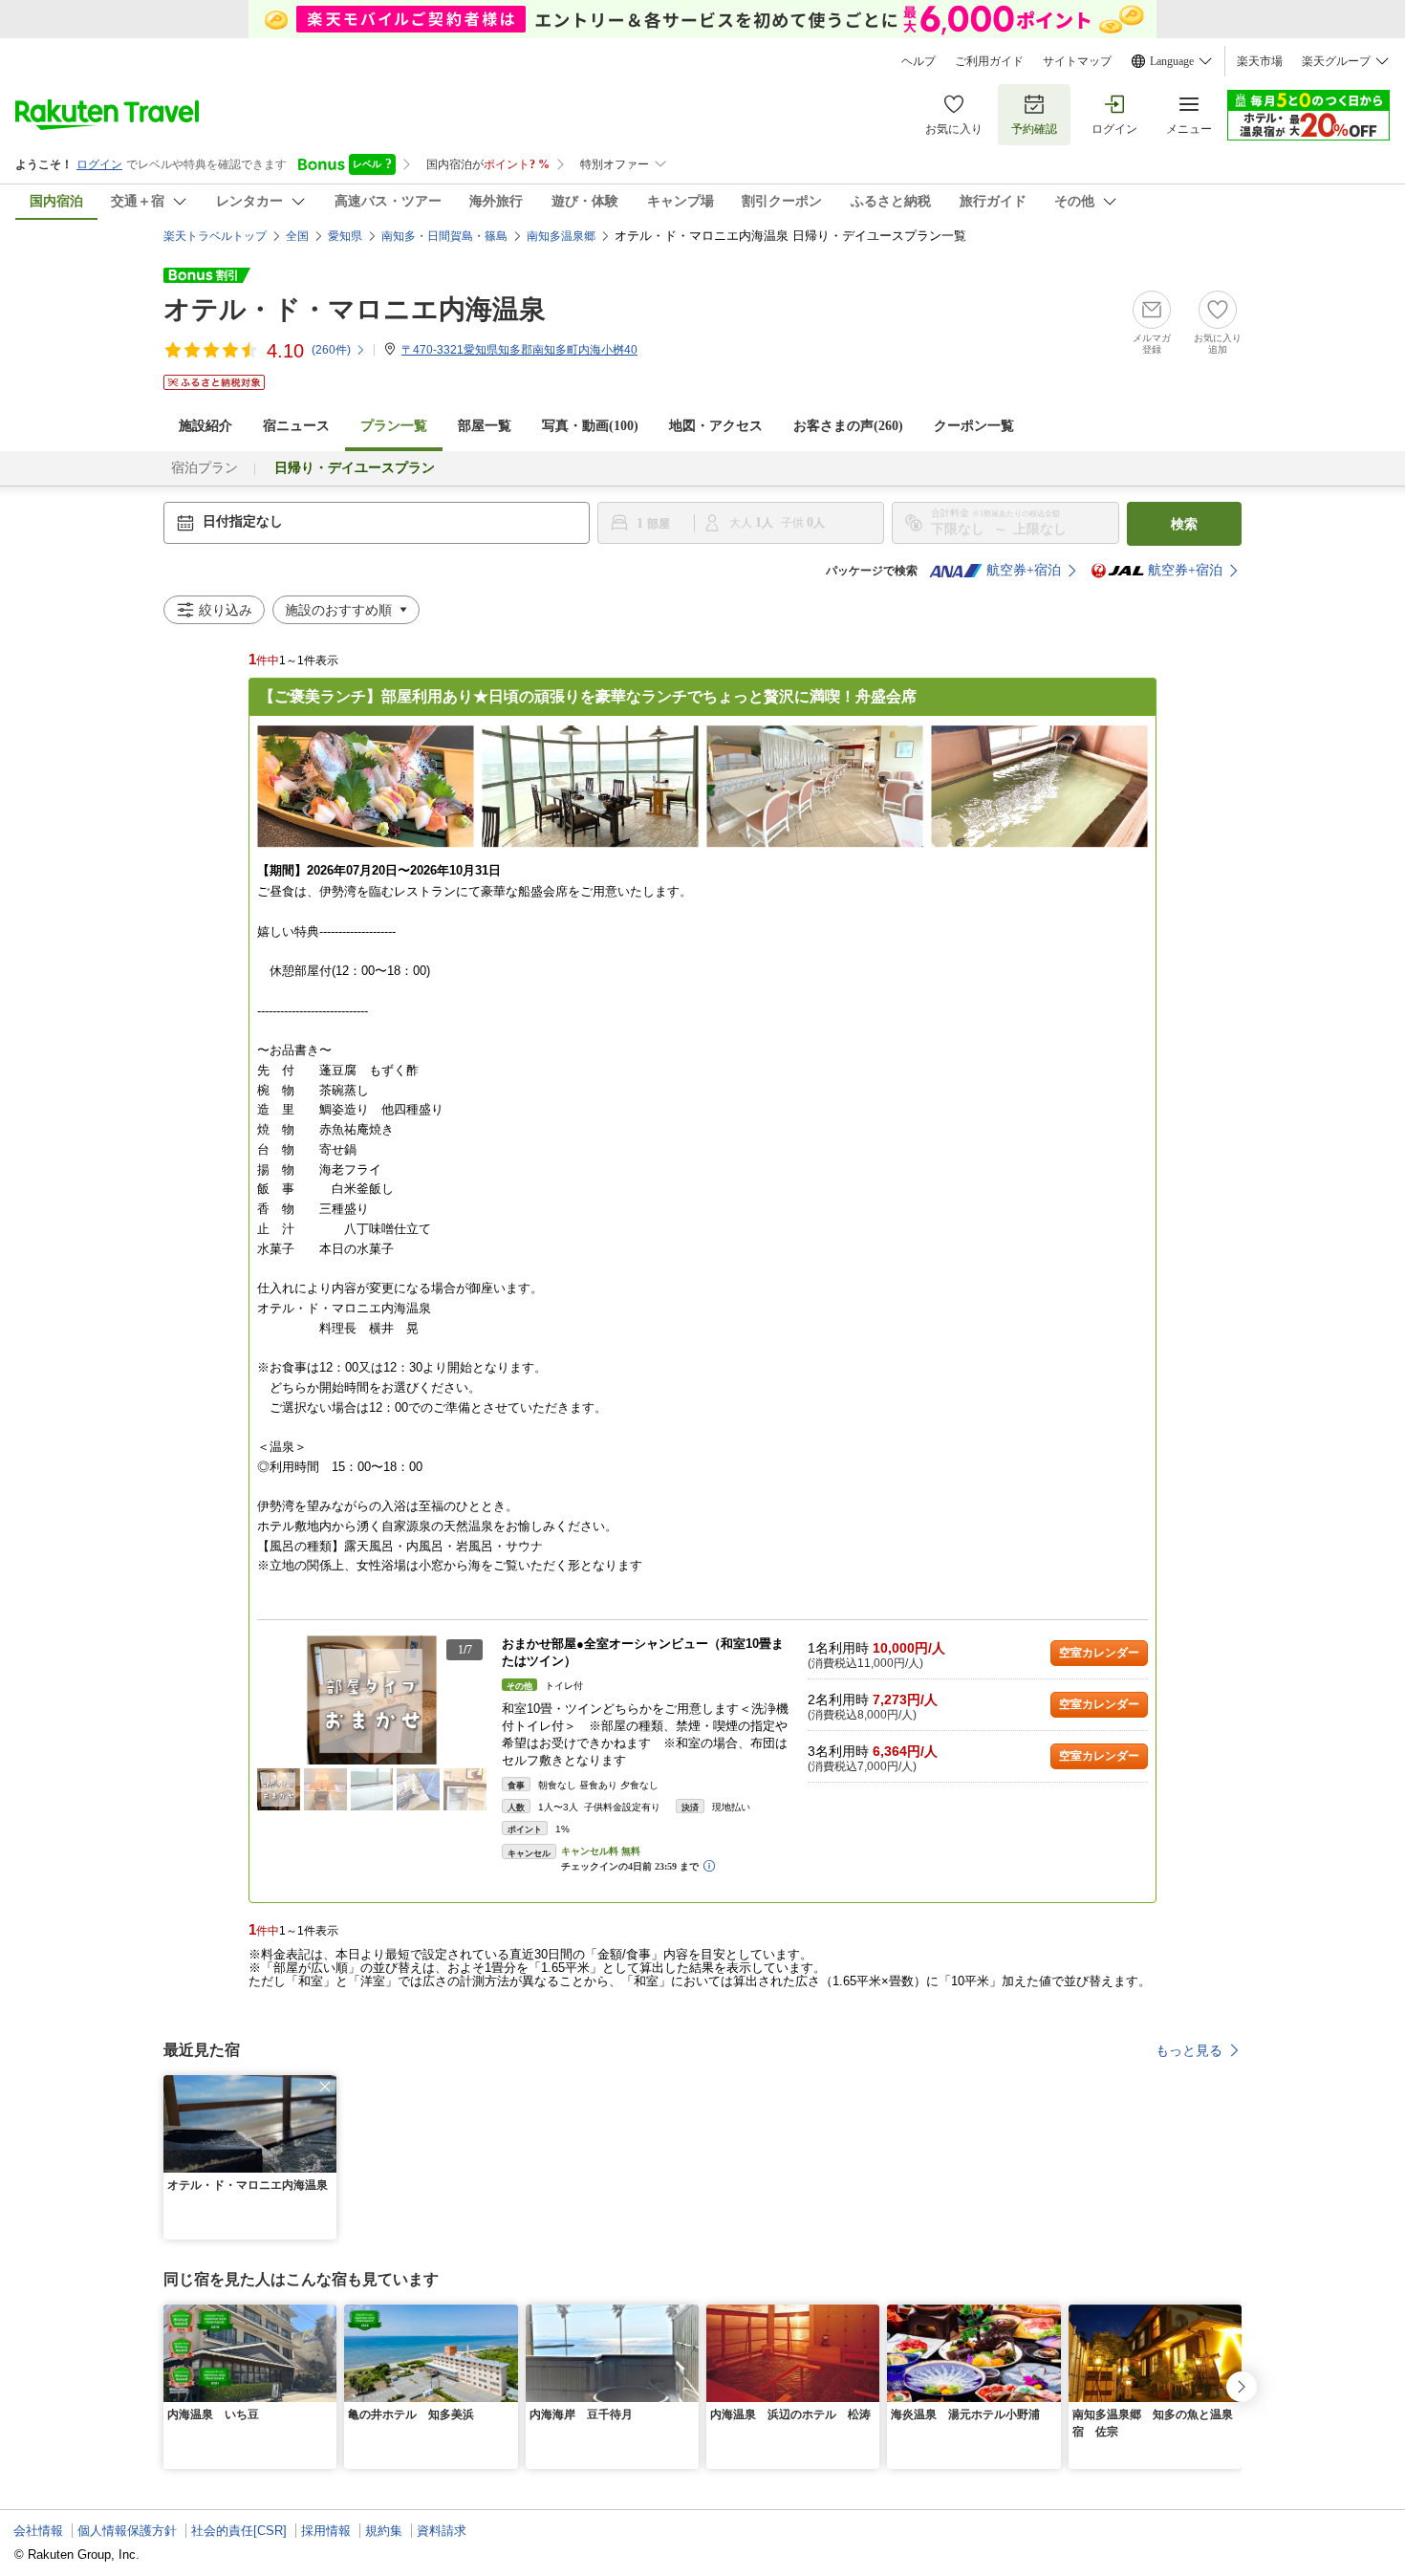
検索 (1184, 524)
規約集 (384, 2531)
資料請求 (442, 2531)
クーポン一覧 (974, 426)
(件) (331, 350)
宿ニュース (296, 426)
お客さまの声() (848, 426)
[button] (476, 1700)
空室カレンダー (1099, 1653)
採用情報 (326, 2531)
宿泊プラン (205, 468)
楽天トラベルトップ (215, 236)
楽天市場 (1260, 61)
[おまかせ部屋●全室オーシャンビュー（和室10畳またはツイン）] (372, 1700)
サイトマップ (1077, 61)
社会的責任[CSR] (239, 2531)
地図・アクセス (716, 426)
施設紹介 (205, 426)
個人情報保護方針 (127, 2531)
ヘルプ (919, 61)
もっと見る (1189, 2050)
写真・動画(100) (590, 426)
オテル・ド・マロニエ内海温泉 (355, 309)
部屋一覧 (485, 426)
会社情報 (38, 2531)
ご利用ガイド (989, 61)
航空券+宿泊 (1024, 570)
